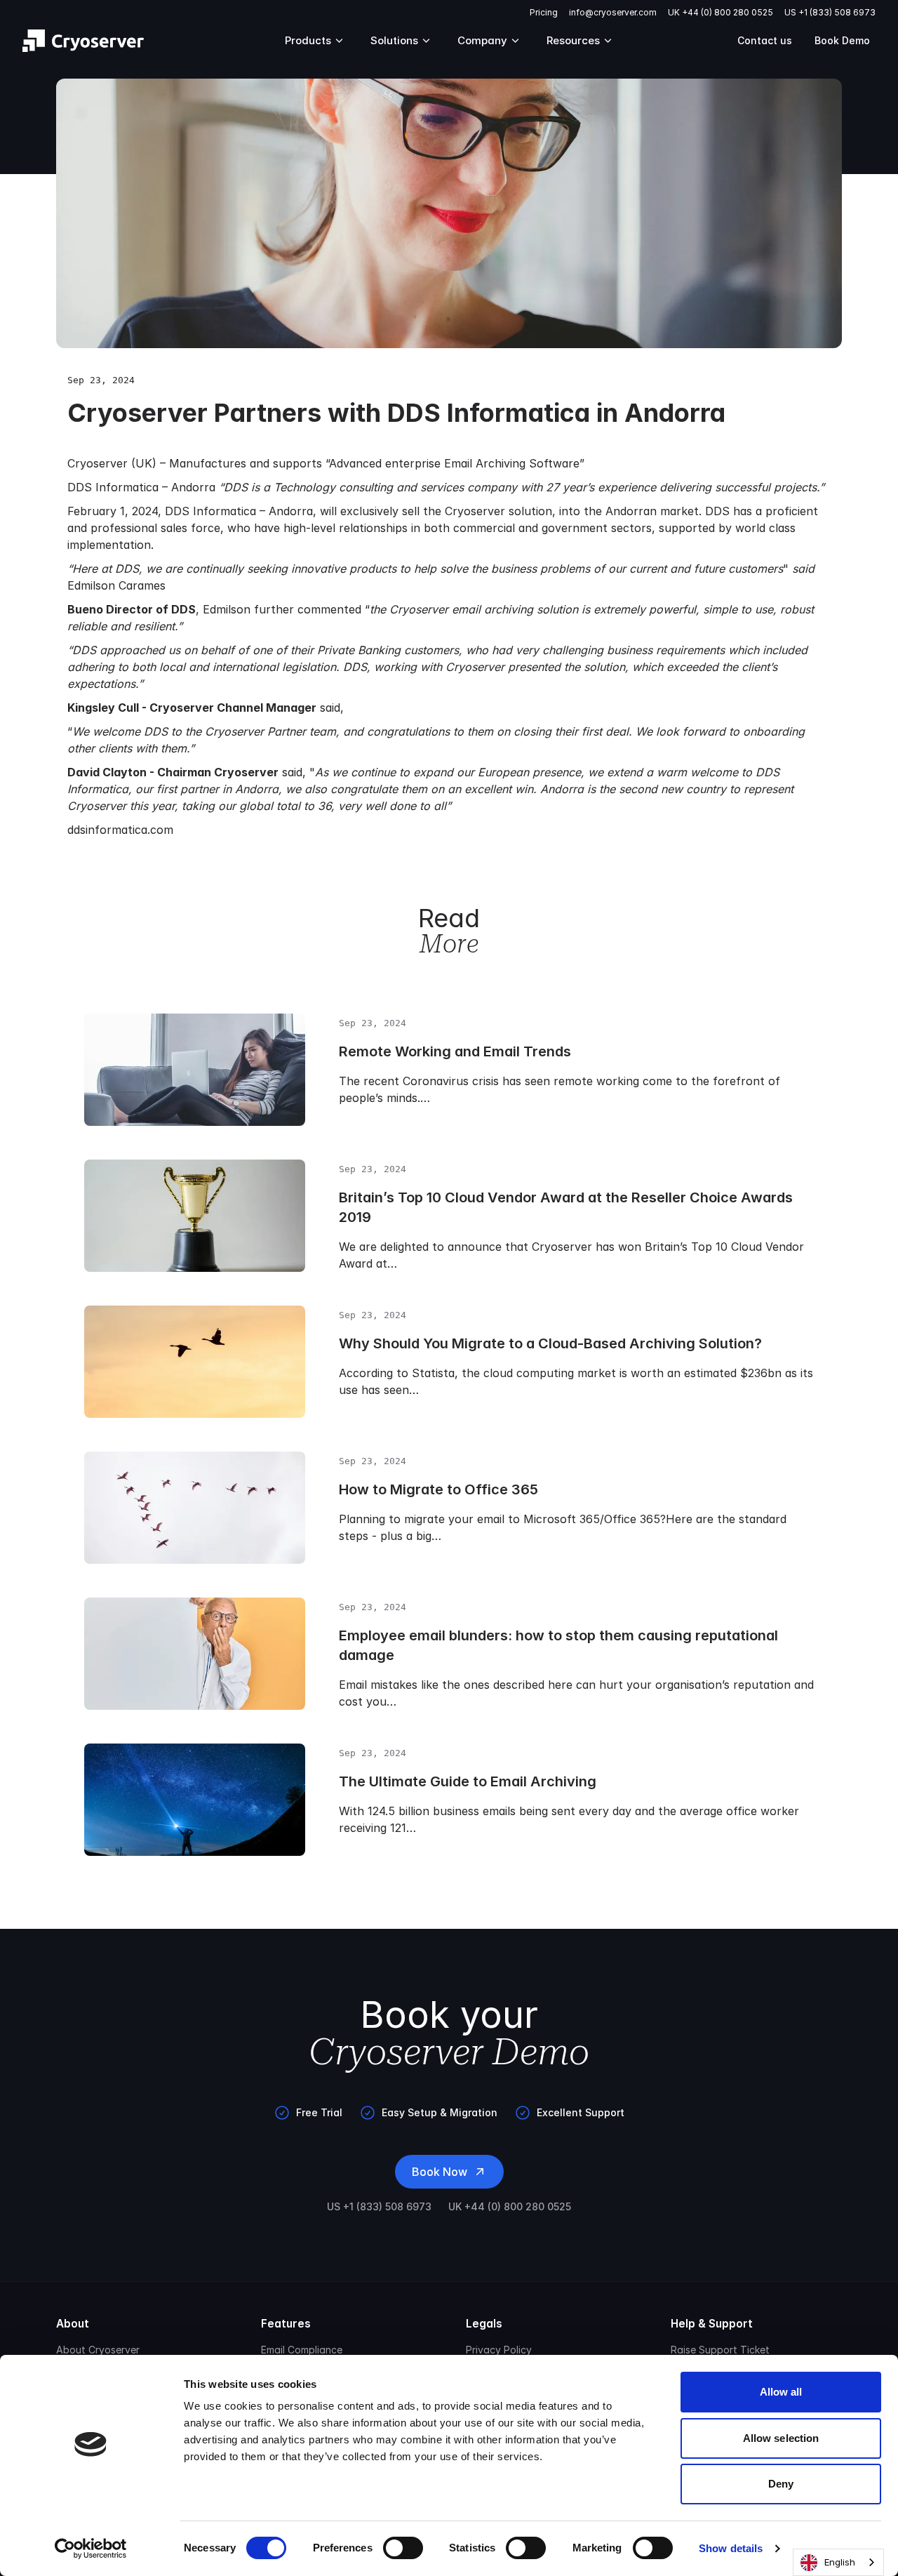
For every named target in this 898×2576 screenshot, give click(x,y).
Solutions (394, 40)
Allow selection (781, 2438)
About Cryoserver (98, 2350)
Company (482, 40)
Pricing (544, 12)
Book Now (440, 2172)
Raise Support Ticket (720, 2350)
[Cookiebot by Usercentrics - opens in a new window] (91, 2549)
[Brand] (83, 41)
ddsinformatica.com (120, 830)
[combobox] (838, 2562)
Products (308, 40)
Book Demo (842, 40)
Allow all (781, 2392)
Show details (731, 2548)
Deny (781, 2484)
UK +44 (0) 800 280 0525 (721, 12)
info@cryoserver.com (613, 12)
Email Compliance (302, 2350)
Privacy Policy (499, 2350)
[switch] (403, 2548)
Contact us (765, 40)
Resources (573, 40)
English (840, 2562)
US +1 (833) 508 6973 (830, 12)
